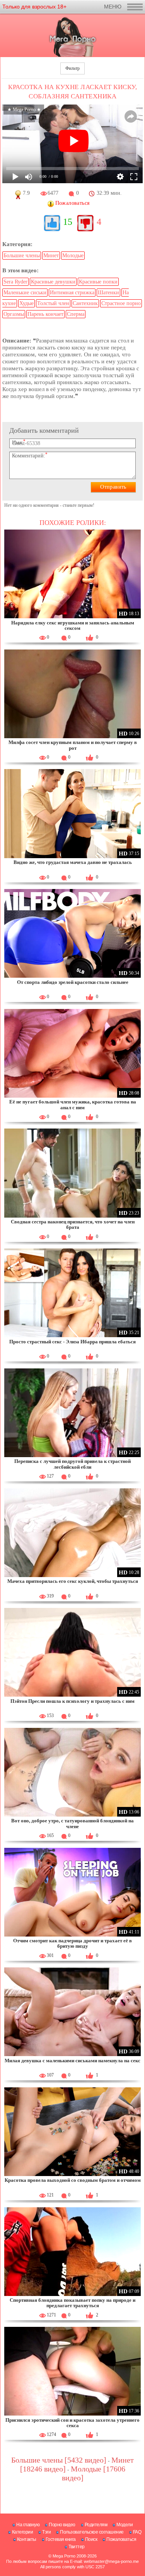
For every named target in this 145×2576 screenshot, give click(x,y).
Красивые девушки (53, 282)
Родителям (96, 2525)
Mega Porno (64, 2556)
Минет (51, 256)
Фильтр (72, 68)
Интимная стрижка (72, 293)
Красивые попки (98, 282)
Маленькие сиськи (25, 293)
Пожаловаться (121, 2539)
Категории (23, 2532)
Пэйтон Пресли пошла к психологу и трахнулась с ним (72, 1701)
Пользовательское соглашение (92, 2532)
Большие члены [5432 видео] (59, 2460)
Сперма (76, 314)
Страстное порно (121, 303)
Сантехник (85, 303)
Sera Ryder (15, 282)
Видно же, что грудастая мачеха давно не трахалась (73, 862)
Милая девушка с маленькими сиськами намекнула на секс (72, 2061)
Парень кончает (45, 314)
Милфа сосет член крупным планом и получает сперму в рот (73, 745)
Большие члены (22, 256)
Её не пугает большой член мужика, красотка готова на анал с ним (73, 1104)
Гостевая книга (61, 2539)
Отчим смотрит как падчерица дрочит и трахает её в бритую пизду (72, 1943)
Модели (125, 2525)
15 (68, 222)
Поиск (91, 2539)
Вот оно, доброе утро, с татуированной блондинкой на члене (72, 1823)
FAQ (137, 2532)
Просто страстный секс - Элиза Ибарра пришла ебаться (72, 1342)
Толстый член (53, 303)
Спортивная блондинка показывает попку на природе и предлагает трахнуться (72, 2303)
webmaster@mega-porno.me (111, 2561)
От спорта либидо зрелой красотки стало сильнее (73, 982)
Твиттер (77, 2547)
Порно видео (62, 2525)
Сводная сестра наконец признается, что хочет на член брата (73, 1224)
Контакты (27, 2539)
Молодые (73, 256)
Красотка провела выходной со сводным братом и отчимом (73, 2180)
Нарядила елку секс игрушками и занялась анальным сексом (73, 625)
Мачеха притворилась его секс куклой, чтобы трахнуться (73, 1581)
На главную (28, 2525)
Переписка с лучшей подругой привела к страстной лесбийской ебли (72, 1464)
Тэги (46, 2532)
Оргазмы (14, 314)
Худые (26, 303)
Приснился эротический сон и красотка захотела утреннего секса (72, 2423)
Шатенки (108, 293)
